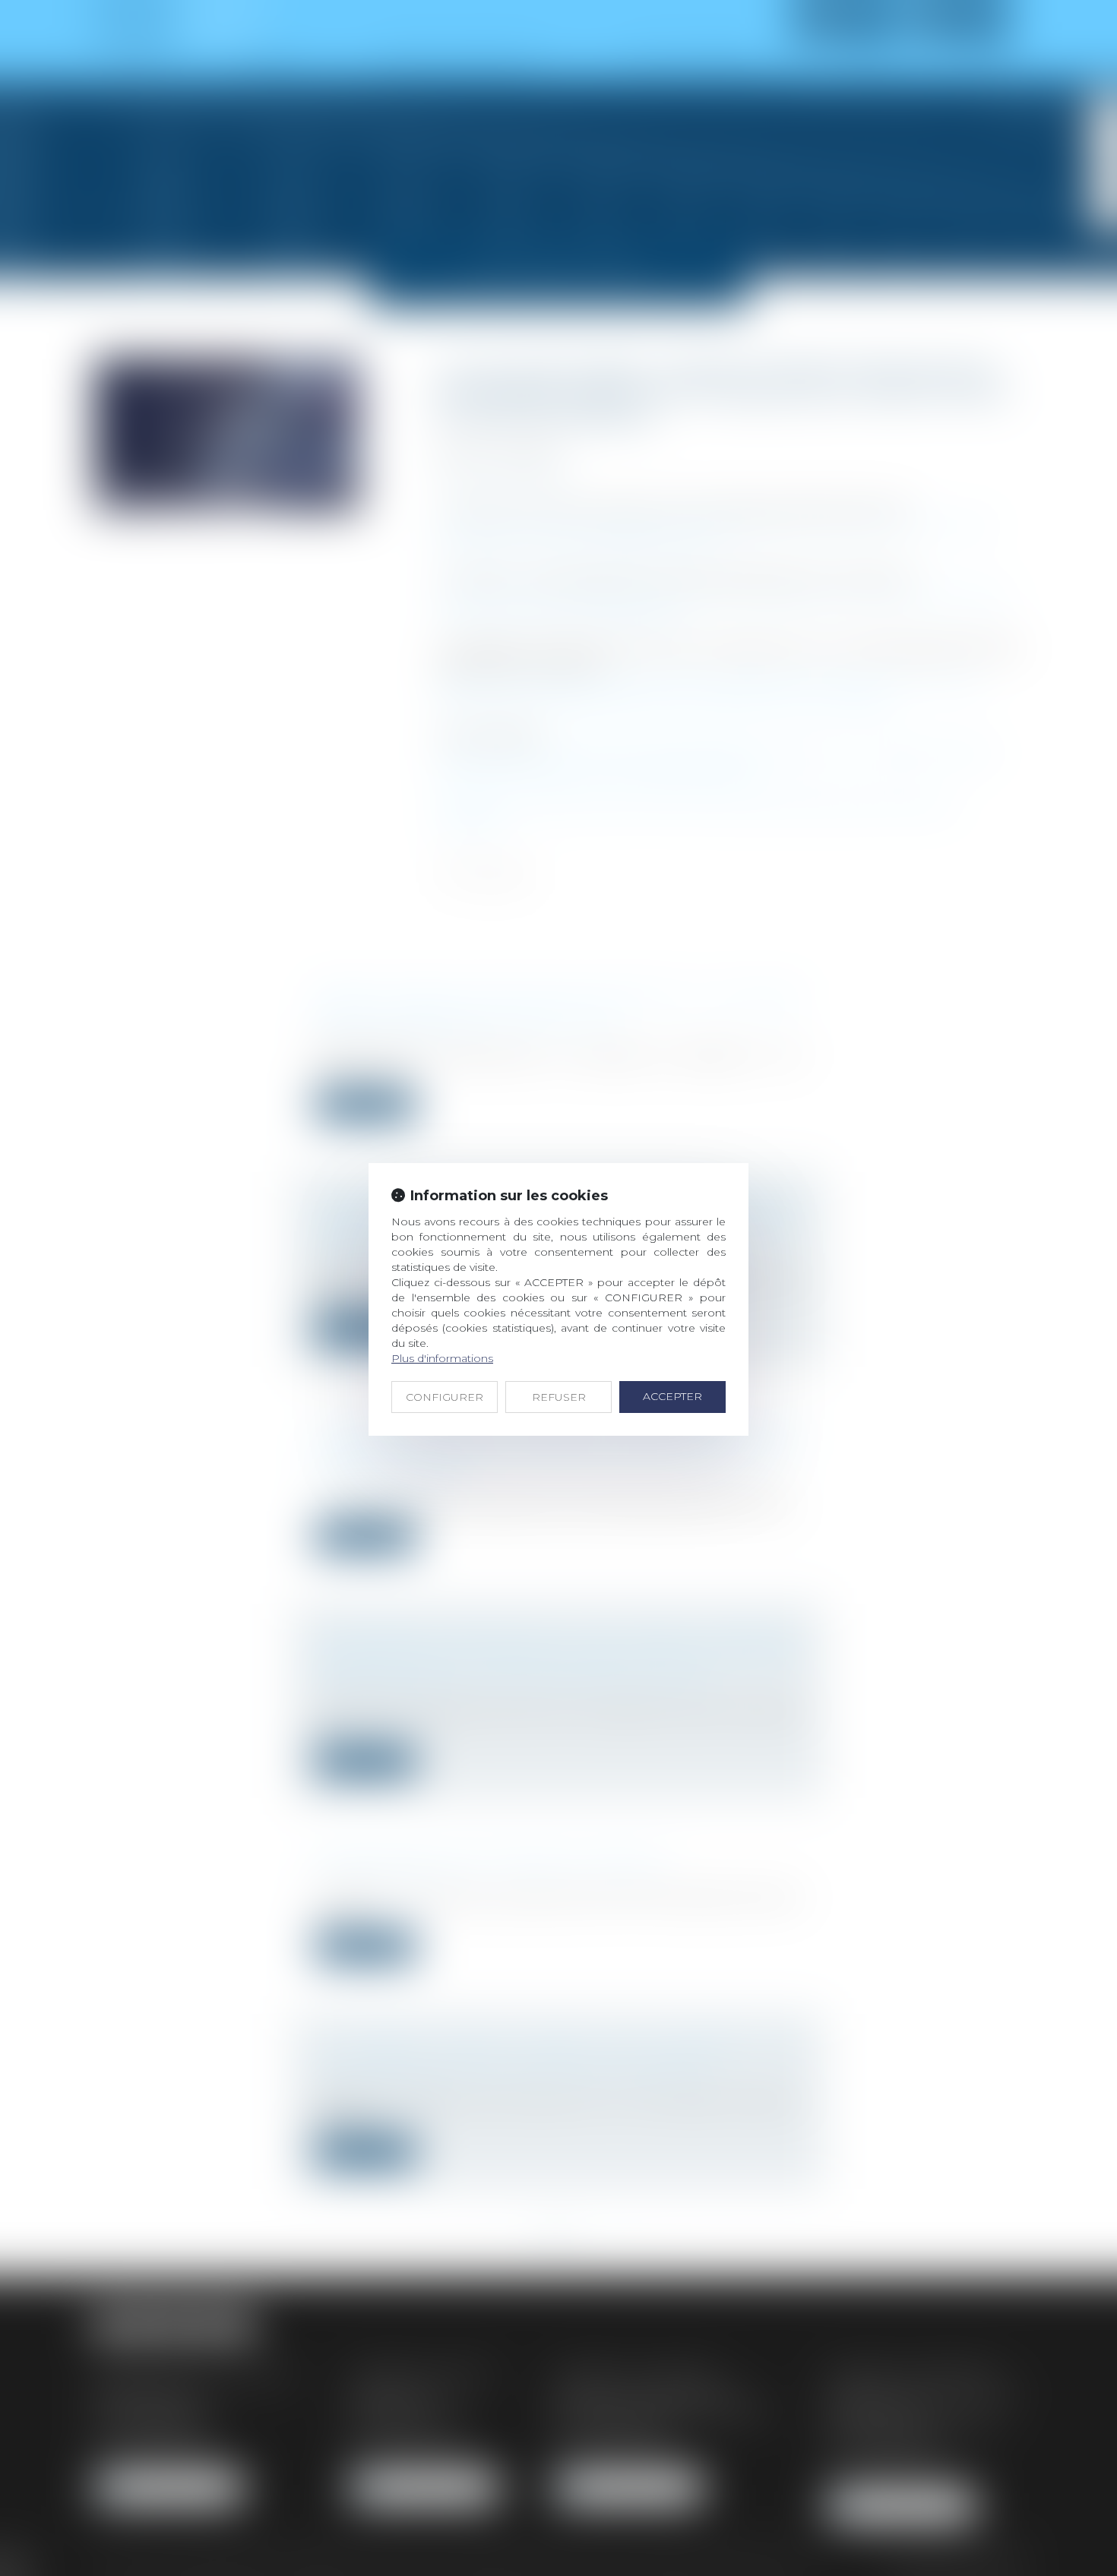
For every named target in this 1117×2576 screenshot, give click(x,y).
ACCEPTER (672, 1396)
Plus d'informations (442, 1358)
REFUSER (559, 1397)
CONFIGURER (445, 1397)
